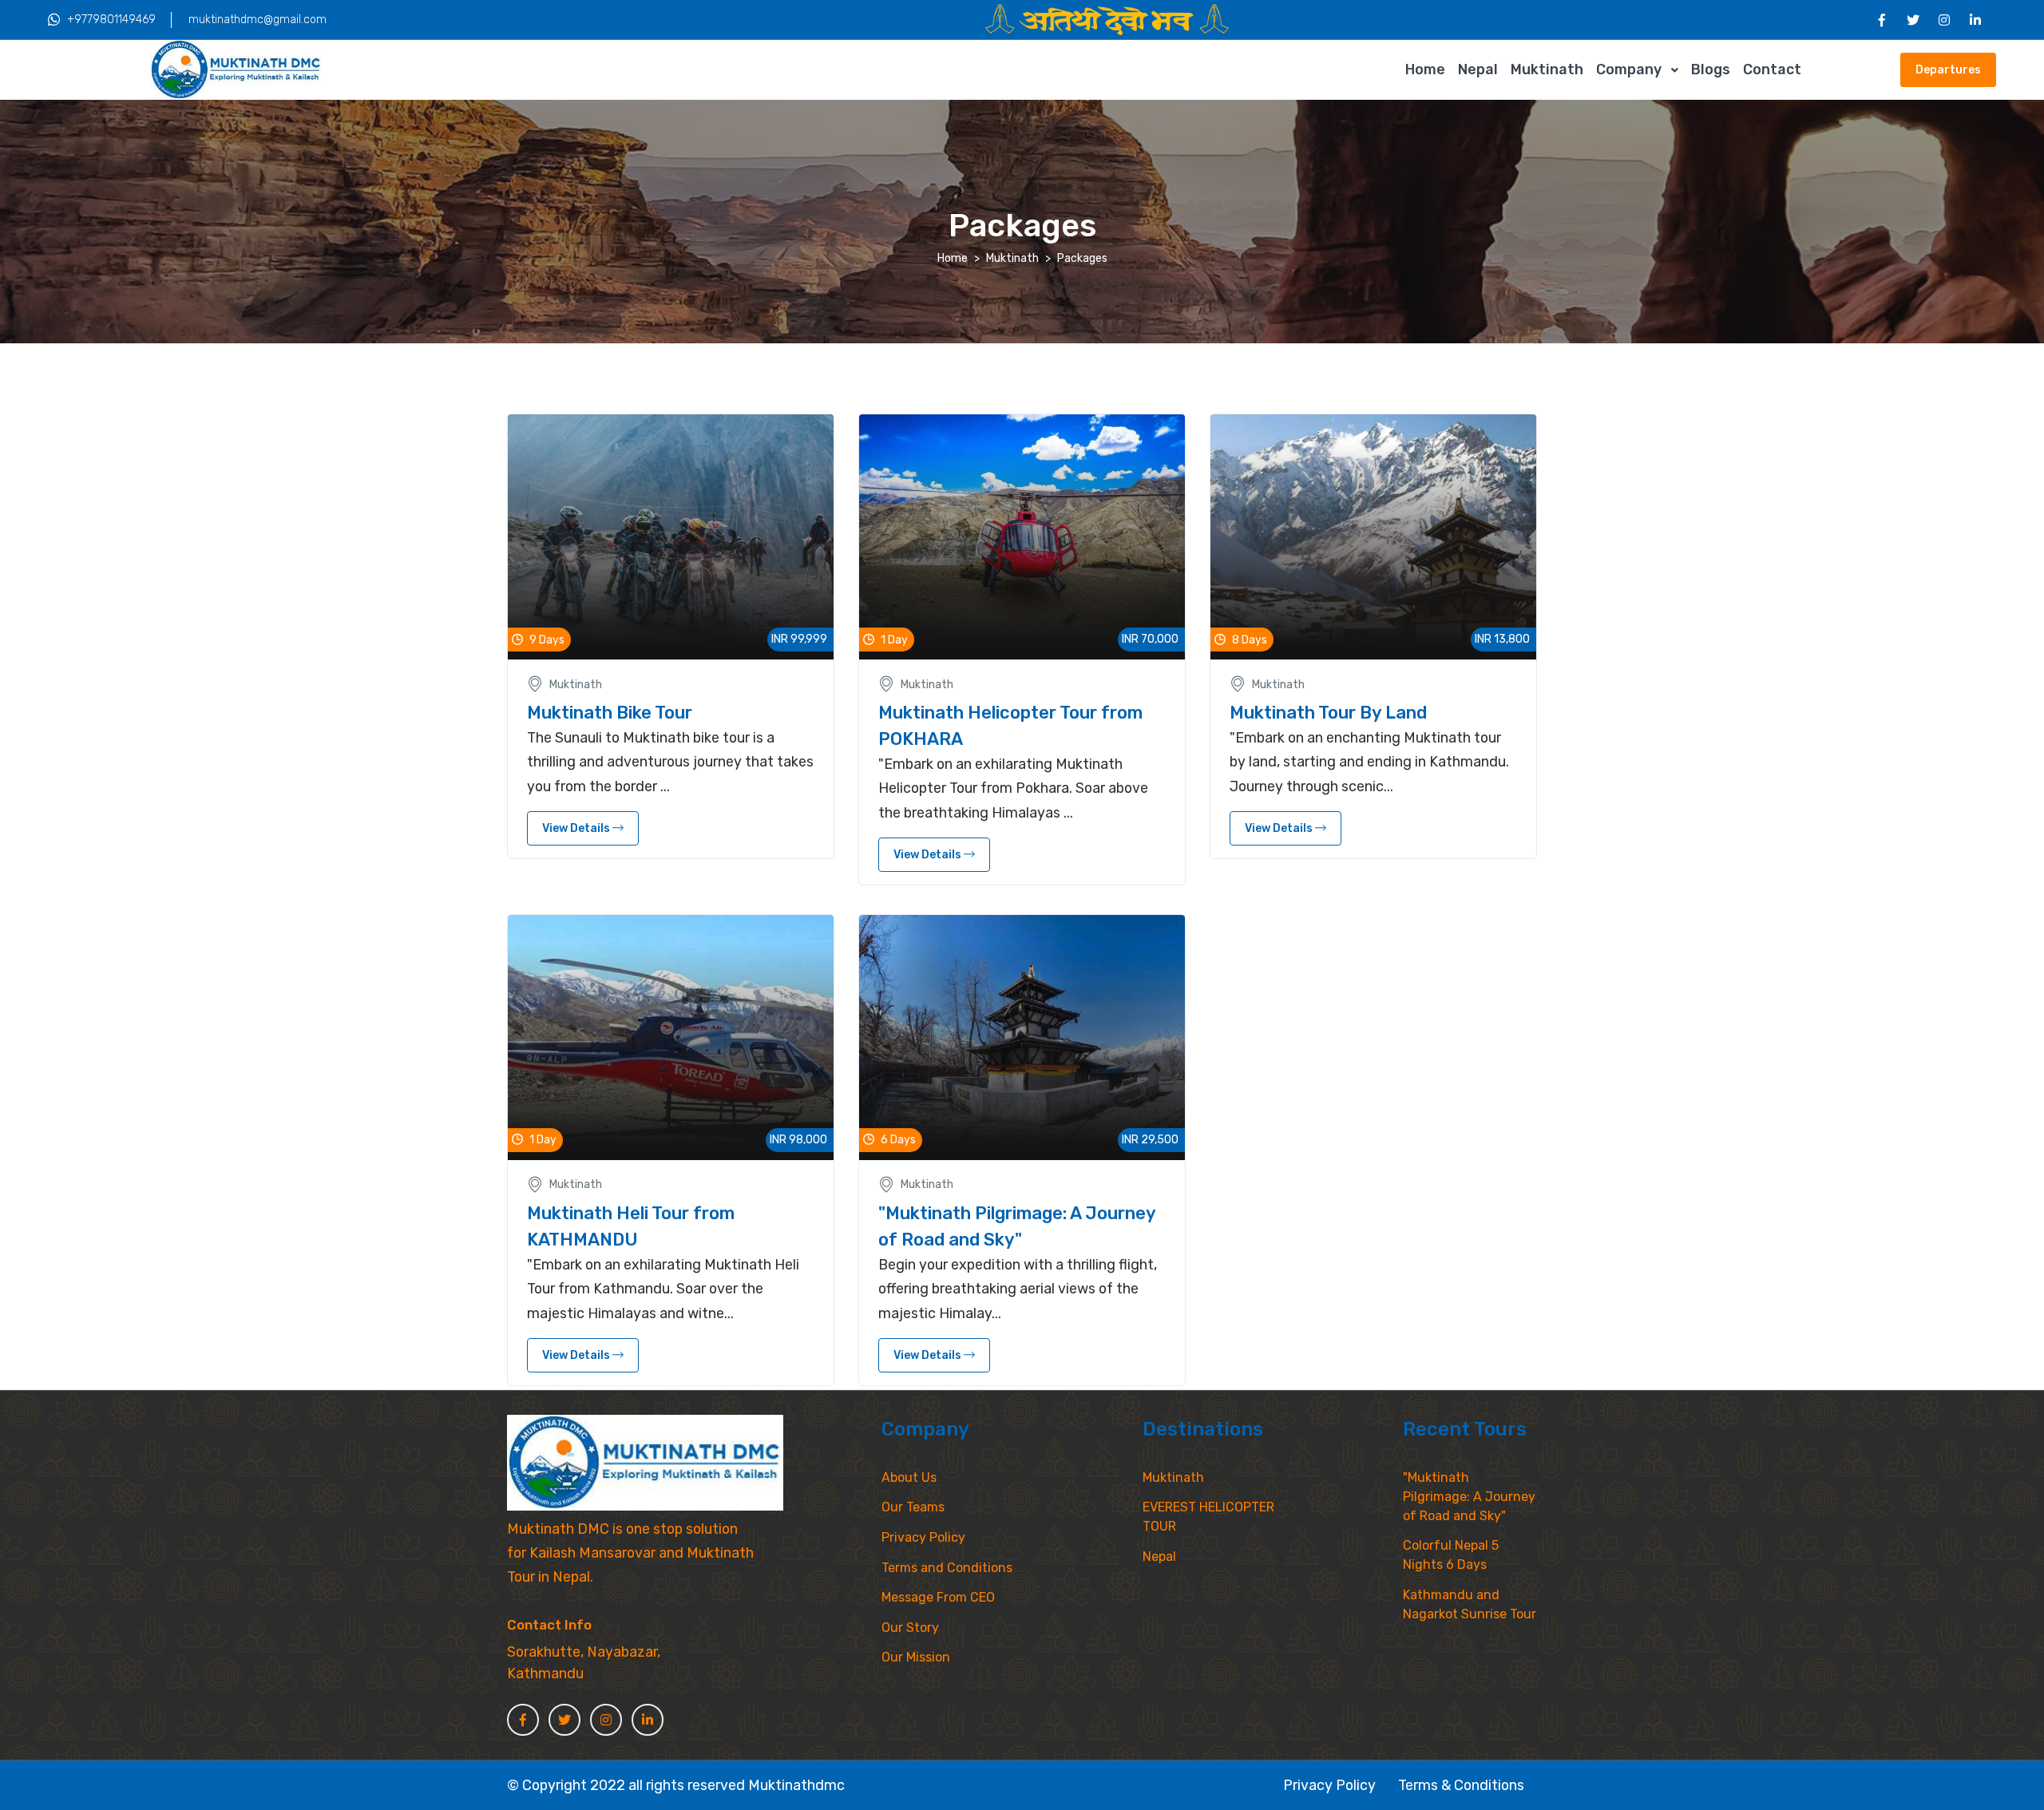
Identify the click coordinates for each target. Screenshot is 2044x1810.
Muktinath (1547, 69)
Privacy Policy (923, 1537)
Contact (1772, 69)
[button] (1867, 70)
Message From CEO (938, 1597)
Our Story (910, 1628)
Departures (1948, 70)
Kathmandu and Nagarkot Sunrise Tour (1470, 1604)
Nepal (1478, 69)
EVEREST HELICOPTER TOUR (1208, 1517)
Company (1629, 69)
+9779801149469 (111, 20)
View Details (577, 828)
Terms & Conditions (1461, 1785)
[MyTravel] (645, 1463)
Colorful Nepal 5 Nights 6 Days (1451, 1555)
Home (1425, 69)
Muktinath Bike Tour (610, 713)
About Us (909, 1477)
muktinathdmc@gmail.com (257, 20)
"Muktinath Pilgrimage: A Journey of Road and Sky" (1469, 1497)
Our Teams (913, 1507)
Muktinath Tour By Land (1328, 713)
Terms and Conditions (947, 1568)
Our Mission (916, 1657)
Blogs (1711, 69)
